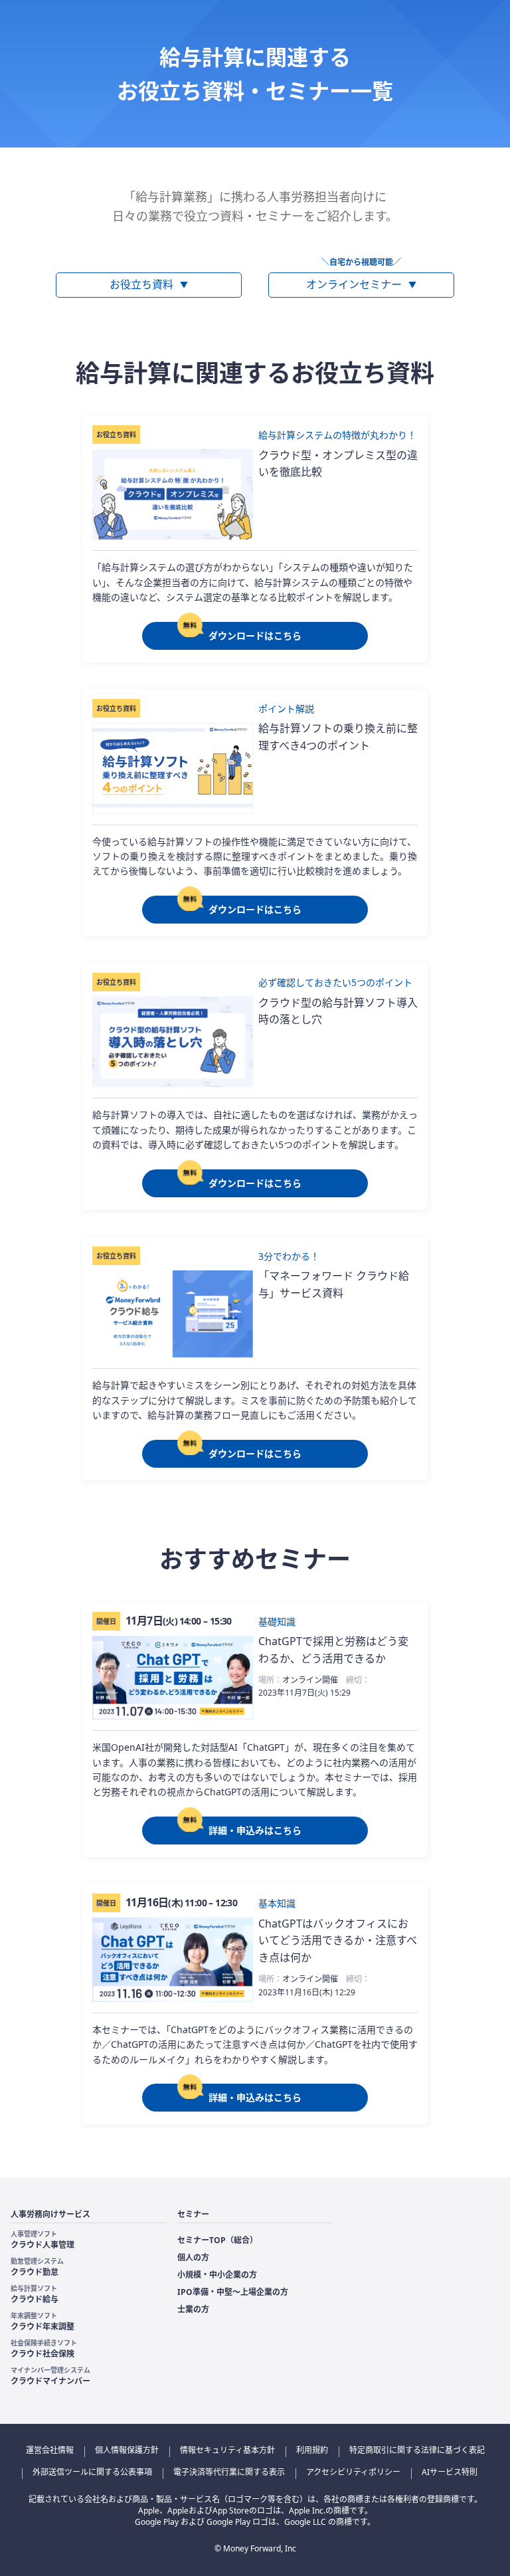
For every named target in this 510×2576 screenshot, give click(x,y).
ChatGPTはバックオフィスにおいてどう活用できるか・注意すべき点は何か (338, 1940)
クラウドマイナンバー (50, 2376)
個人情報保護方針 (127, 2450)
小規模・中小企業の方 (217, 2275)
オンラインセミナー (361, 284)
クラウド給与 (35, 2294)
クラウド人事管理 (42, 2240)
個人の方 (193, 2257)
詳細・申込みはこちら (255, 1830)
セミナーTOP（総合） (217, 2240)
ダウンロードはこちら (255, 636)
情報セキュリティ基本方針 (227, 2450)
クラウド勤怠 (37, 2267)
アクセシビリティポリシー (353, 2472)
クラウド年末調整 (42, 2322)
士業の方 (193, 2309)
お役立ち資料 (149, 284)
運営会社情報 (50, 2450)
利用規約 (312, 2450)
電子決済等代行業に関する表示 (229, 2472)
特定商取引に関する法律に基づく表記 (417, 2450)
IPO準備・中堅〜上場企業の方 (233, 2292)
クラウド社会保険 (44, 2349)
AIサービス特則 (450, 2472)
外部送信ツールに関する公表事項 (92, 2472)
